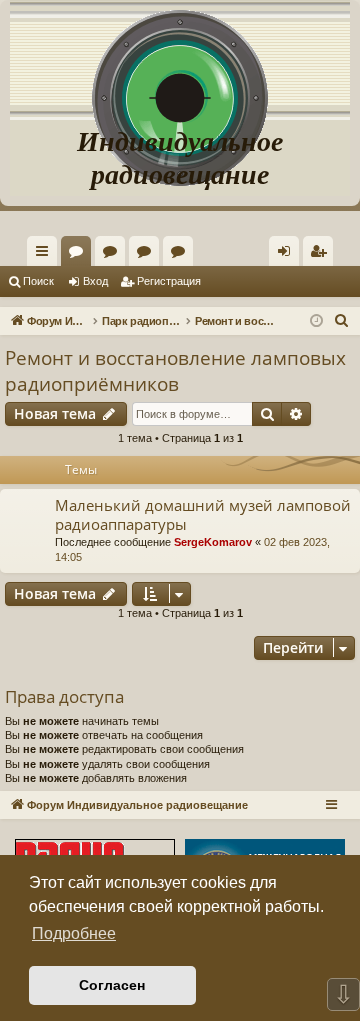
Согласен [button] (112, 985)
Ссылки (46, 255)
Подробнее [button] (74, 933)
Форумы (80, 255)
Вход (95, 281)
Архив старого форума (182, 255)
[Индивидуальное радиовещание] (180, 60)
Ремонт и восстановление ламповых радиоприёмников (175, 371)
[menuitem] (318, 251)
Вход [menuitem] (288, 255)
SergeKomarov (213, 542)
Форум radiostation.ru (148, 255)
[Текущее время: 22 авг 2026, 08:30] (316, 321)
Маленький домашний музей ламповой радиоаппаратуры (203, 514)
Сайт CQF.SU (114, 255)
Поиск (38, 281)
